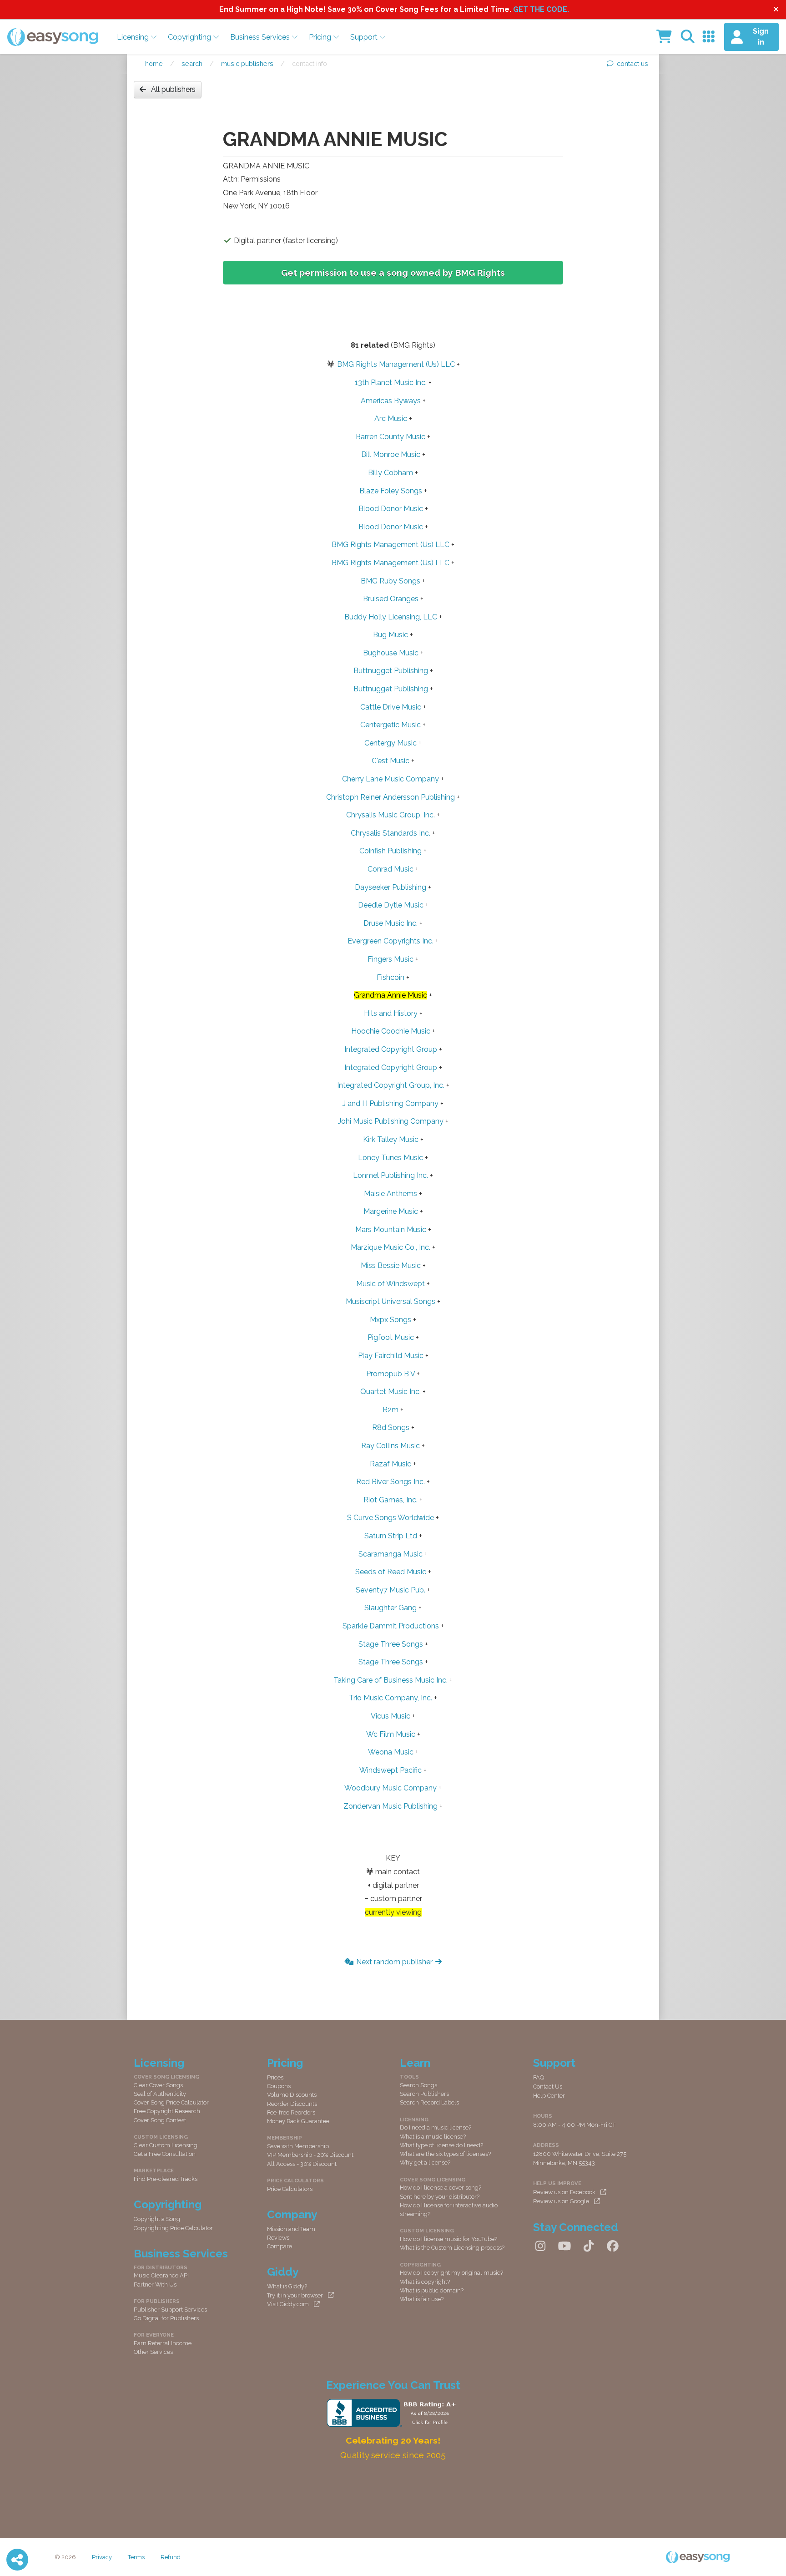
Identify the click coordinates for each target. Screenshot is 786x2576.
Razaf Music (390, 1464)
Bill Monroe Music (391, 454)
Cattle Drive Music (391, 707)
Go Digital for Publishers (166, 2318)
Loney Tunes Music (390, 1158)
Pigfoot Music (391, 1337)
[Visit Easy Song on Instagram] (540, 2246)
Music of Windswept (390, 1284)
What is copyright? (425, 2282)
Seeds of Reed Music (391, 1572)
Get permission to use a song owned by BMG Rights (393, 273)
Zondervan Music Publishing (390, 1806)
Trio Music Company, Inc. (390, 1698)
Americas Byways (391, 401)
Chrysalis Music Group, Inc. (390, 815)
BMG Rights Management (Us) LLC (396, 364)
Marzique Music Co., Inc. (390, 1247)
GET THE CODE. (541, 9)
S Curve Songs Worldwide (390, 1518)
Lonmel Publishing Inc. (390, 1175)
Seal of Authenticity (160, 2094)
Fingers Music (390, 959)
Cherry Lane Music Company (390, 779)
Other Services (153, 2352)
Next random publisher (394, 1962)
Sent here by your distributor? (440, 2197)
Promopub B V (390, 1374)
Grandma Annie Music (390, 995)
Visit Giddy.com (288, 2304)
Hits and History (391, 1013)
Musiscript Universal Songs (390, 1301)
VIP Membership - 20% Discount (310, 2155)
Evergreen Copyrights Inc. (390, 941)
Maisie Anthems (390, 1194)
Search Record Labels (429, 2102)
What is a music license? (433, 2137)
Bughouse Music (391, 653)
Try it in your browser (295, 2295)
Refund (171, 2557)
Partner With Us (155, 2284)
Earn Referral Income (163, 2343)
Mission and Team (291, 2229)
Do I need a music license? (436, 2127)
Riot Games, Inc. (390, 1500)
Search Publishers (424, 2094)
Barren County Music (390, 437)
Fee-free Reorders (291, 2112)
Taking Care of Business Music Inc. (390, 1680)
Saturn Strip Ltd (391, 1536)
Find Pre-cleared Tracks (166, 2179)
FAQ (539, 2077)
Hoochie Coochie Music (391, 1031)
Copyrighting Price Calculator (173, 2228)
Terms (136, 2557)
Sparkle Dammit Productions (391, 1626)
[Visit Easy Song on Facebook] (613, 2246)
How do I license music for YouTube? (448, 2239)
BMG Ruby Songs (390, 581)
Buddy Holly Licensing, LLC (391, 617)
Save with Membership (298, 2146)
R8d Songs (391, 1427)
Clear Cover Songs (158, 2085)
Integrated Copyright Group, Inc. (391, 1085)
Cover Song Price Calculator (171, 2102)
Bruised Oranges (391, 599)
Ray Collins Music (390, 1446)
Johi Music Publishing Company (391, 1121)
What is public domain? (432, 2290)
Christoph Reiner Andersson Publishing (390, 797)
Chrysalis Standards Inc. (390, 833)
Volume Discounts (292, 2095)
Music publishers (247, 63)
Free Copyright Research (167, 2111)
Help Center (549, 2096)
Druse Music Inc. (390, 923)
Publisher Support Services (170, 2310)
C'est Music (390, 761)
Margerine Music (391, 1211)
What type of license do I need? (441, 2145)
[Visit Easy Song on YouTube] (564, 2246)
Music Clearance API (161, 2275)
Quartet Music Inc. (390, 1392)
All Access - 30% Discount (302, 2164)
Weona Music (391, 1752)
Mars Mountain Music (391, 1230)
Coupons (279, 2086)
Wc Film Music (391, 1734)
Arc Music (391, 418)
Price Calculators (290, 2189)
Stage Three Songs (391, 1644)
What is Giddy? (287, 2286)
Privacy (102, 2557)
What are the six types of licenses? (445, 2154)
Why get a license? (425, 2163)
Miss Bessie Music (391, 1265)
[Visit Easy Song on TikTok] (589, 2246)
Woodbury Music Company (390, 1788)
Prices (275, 2077)
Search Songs (418, 2085)
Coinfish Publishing (390, 851)
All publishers (173, 89)
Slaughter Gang (390, 1608)
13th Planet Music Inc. (391, 383)
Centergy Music (390, 743)
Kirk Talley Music (391, 1139)
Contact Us (548, 2087)
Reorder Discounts (292, 2104)
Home (154, 63)
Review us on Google (561, 2201)
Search (192, 63)
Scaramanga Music (390, 1554)
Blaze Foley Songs (391, 491)
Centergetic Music (390, 725)
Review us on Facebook (564, 2192)
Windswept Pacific (390, 1770)
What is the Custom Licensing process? (452, 2248)
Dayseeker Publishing (390, 887)
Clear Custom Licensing (166, 2145)
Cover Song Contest (160, 2120)
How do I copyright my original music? (451, 2273)
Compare (280, 2246)
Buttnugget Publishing (391, 671)
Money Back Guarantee (298, 2121)
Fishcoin (390, 977)
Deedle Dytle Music (391, 905)
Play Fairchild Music (391, 1356)
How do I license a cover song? (441, 2188)
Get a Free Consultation (165, 2154)
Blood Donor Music (391, 509)
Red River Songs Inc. (390, 1482)
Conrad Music (390, 869)
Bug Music (390, 635)
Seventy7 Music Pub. (390, 1590)
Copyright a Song (157, 2219)
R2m (390, 1410)
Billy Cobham (390, 473)
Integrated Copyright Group (391, 1049)
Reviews (278, 2238)
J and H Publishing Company (390, 1103)
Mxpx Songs (390, 1320)
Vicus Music (390, 1716)
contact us (632, 63)
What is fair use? (422, 2299)
